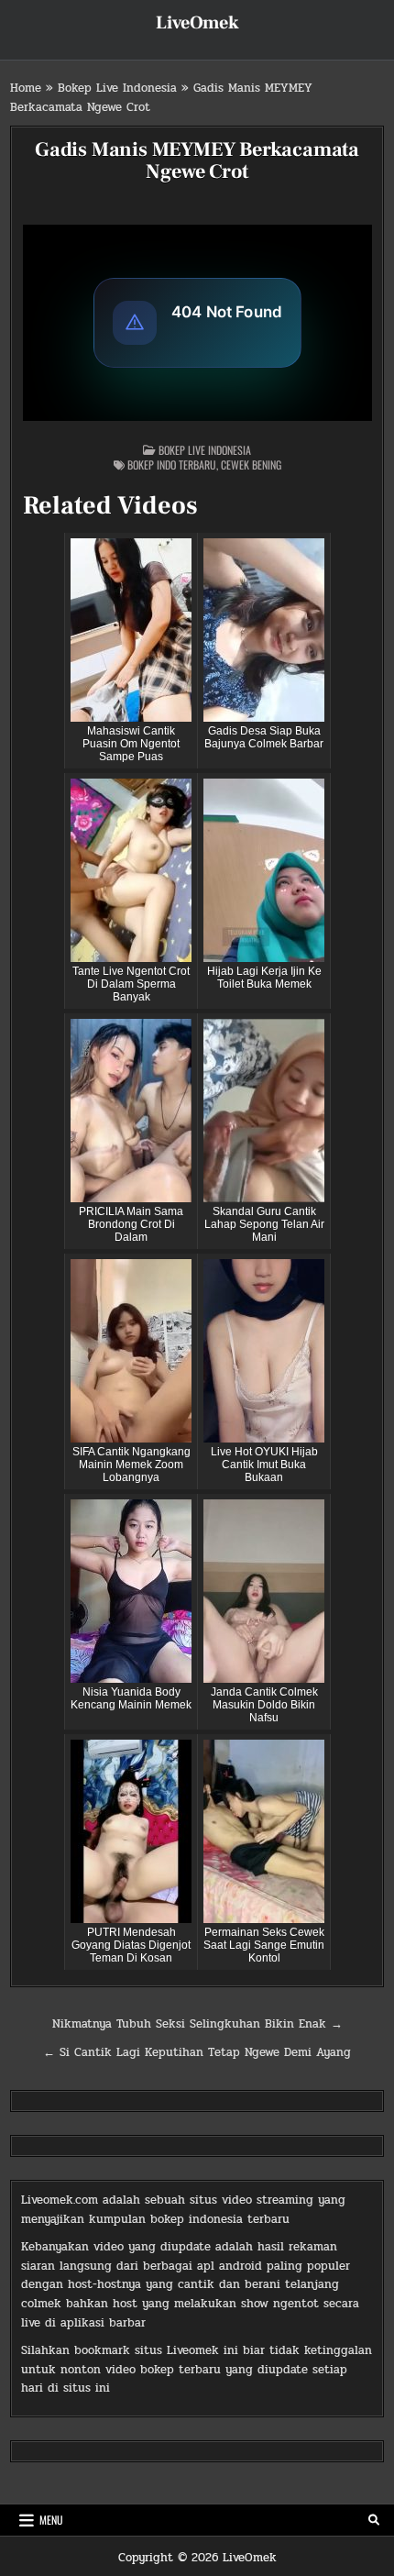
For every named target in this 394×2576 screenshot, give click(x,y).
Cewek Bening (251, 464)
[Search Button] (374, 2520)
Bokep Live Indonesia (117, 88)
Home (26, 88)
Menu (51, 2520)
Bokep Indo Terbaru (172, 464)
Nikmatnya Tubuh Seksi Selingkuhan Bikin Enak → (197, 2024)
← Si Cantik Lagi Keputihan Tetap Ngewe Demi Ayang (197, 2052)
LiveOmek (197, 23)
